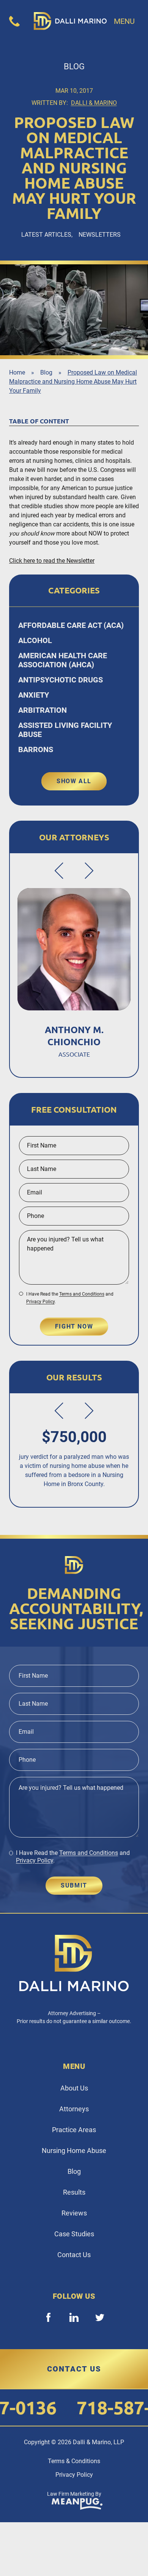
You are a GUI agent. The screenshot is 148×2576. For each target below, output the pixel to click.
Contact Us (74, 2255)
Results (74, 2192)
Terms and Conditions (82, 1294)
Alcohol (35, 640)
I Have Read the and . (70, 1298)
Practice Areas (74, 2130)
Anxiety (34, 695)
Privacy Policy (40, 1302)
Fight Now (74, 1326)
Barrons (36, 749)
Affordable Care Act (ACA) (71, 625)
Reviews (74, 2213)
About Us (74, 2088)
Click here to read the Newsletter (52, 561)
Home (17, 372)
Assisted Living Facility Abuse (65, 730)
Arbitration (43, 710)
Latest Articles (46, 235)
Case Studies (74, 2234)
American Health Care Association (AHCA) (63, 660)
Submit (74, 1885)
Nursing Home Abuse (74, 2151)
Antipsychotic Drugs (61, 680)
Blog (46, 372)
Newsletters (100, 235)
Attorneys (74, 2109)
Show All (74, 781)
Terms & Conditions (74, 2461)
